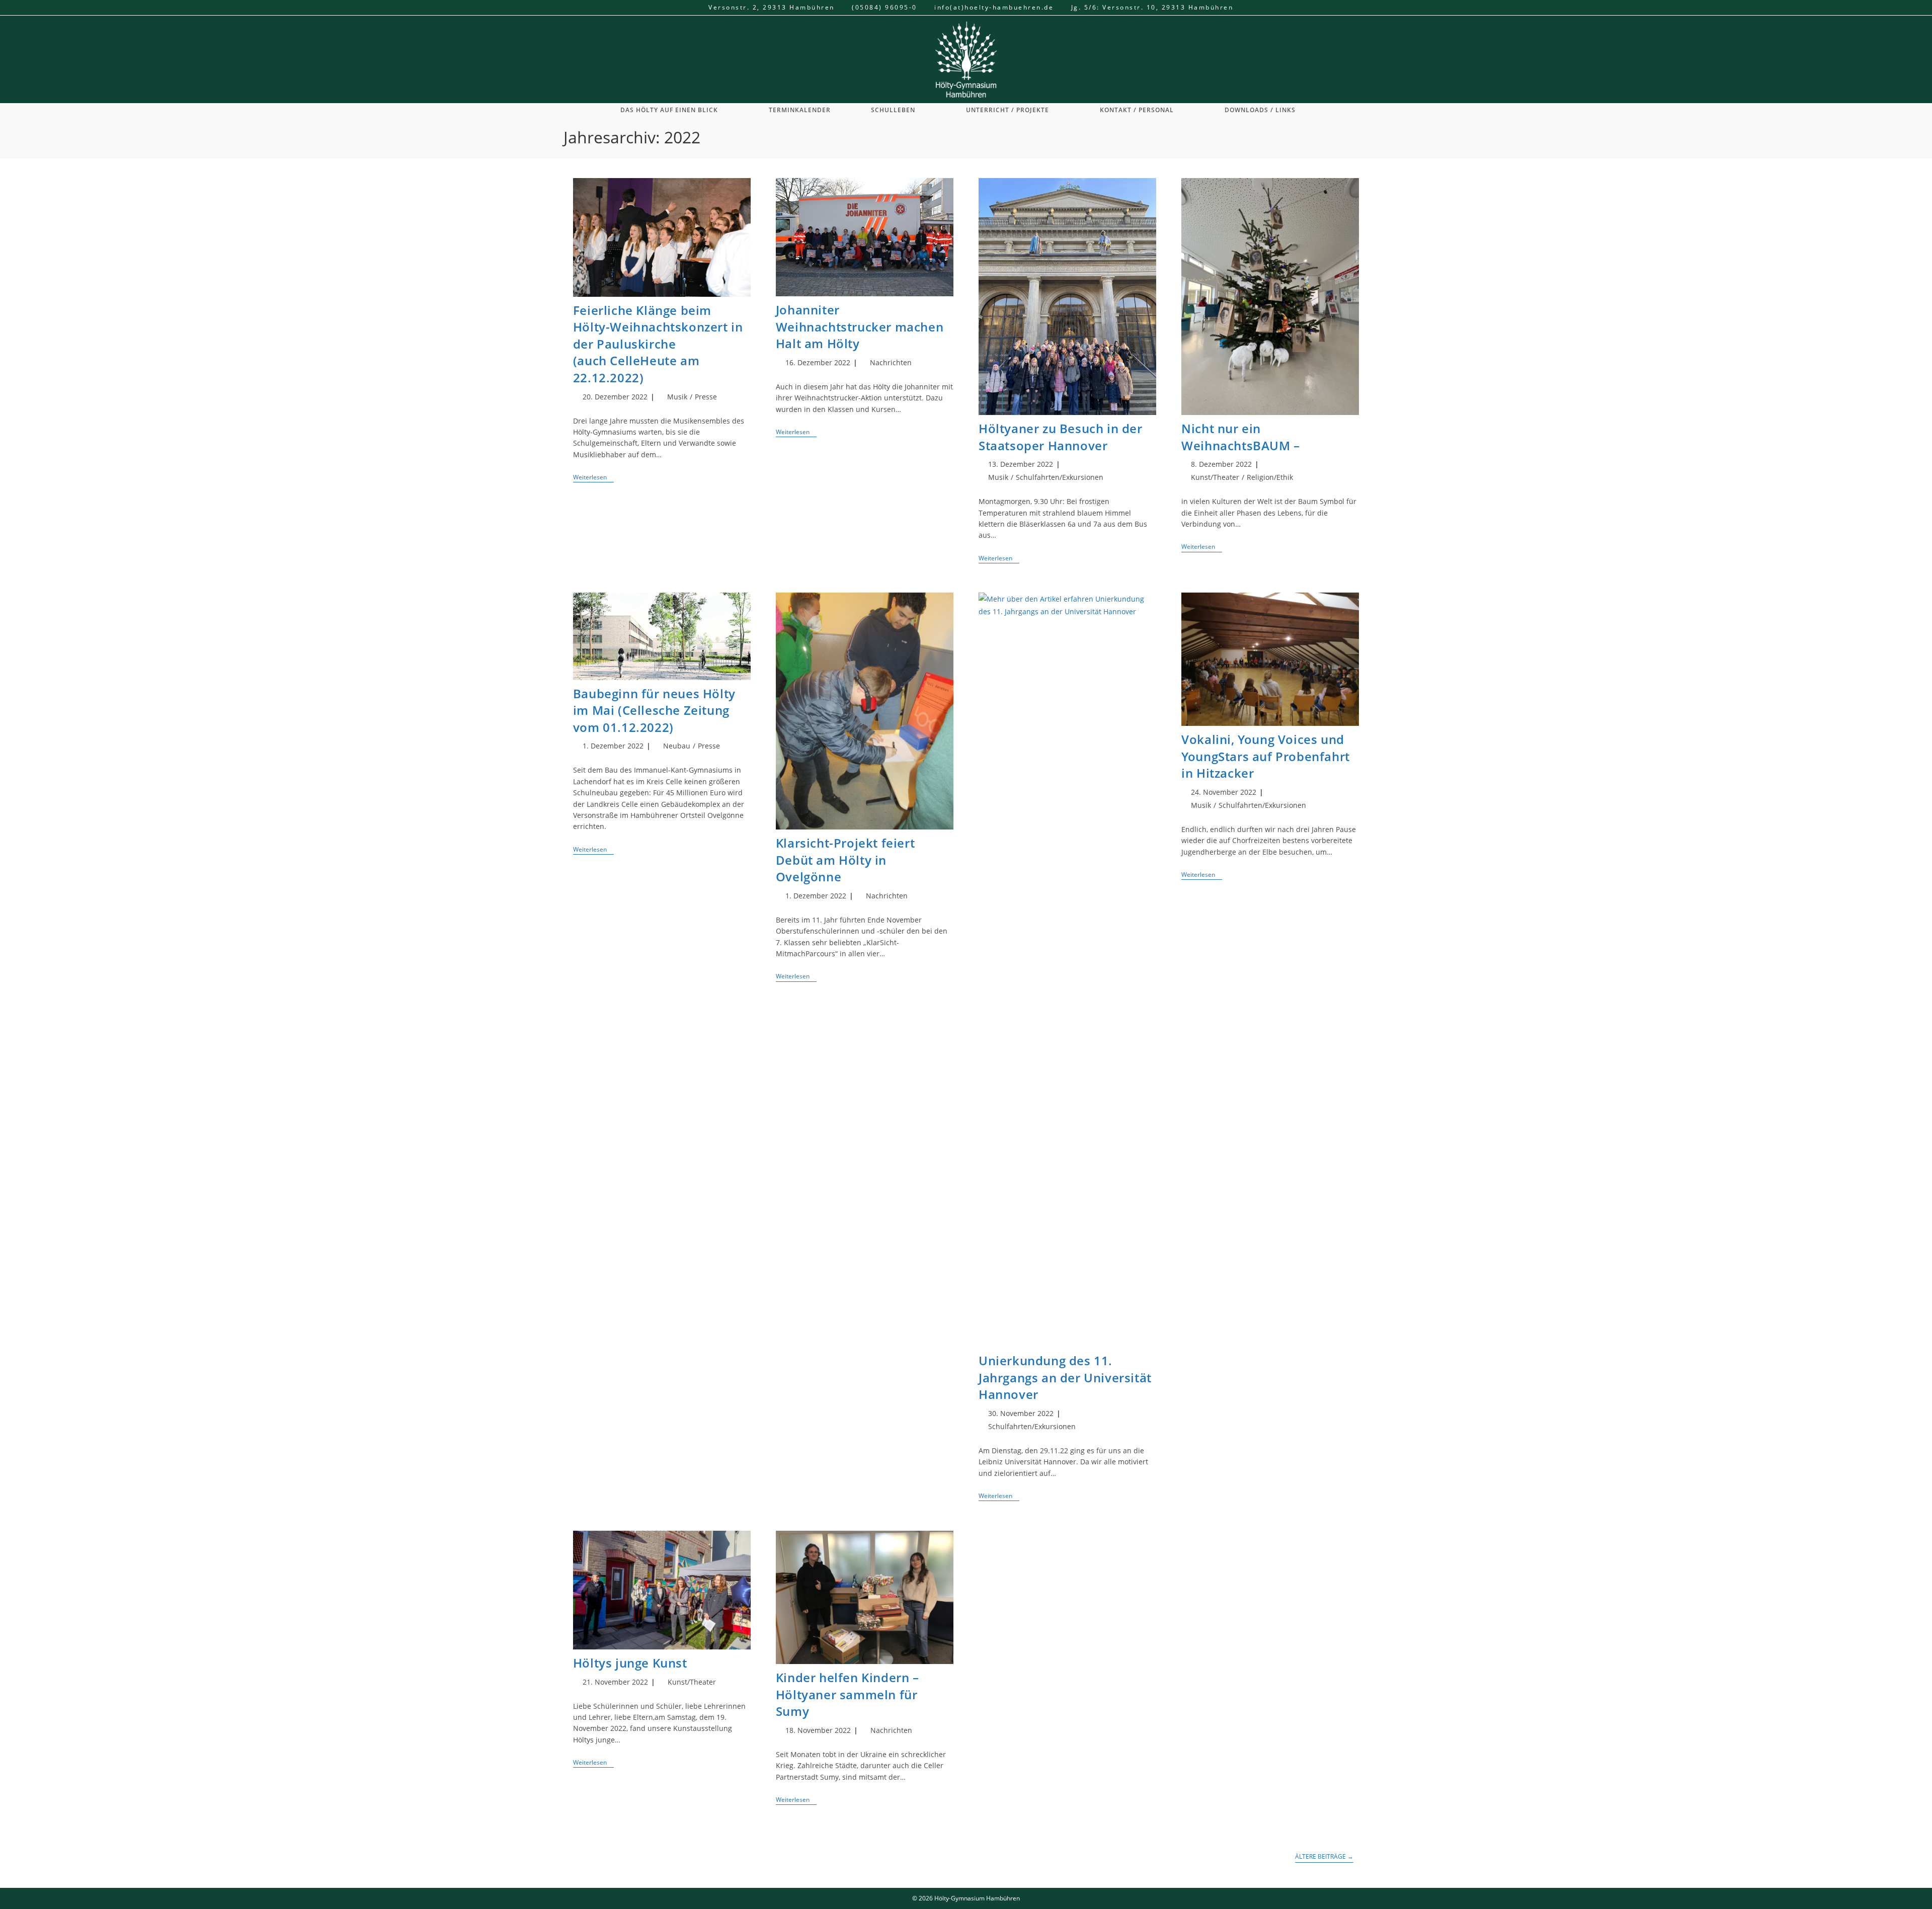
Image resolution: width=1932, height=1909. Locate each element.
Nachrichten (891, 362)
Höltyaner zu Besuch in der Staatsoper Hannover (1061, 437)
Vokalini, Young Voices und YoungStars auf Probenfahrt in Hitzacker (1266, 756)
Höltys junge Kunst (630, 1663)
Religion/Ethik (1270, 477)
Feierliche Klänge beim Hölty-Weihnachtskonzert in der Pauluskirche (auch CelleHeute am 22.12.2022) (658, 344)
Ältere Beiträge (1324, 1857)
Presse (706, 397)
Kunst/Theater (1215, 477)
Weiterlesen (593, 478)
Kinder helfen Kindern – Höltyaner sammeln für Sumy (848, 1694)
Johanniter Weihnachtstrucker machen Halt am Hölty (860, 326)
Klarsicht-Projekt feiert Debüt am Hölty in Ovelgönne (845, 860)
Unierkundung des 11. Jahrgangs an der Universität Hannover (1065, 1377)
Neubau (677, 746)
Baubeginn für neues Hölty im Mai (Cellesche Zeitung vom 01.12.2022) (654, 710)
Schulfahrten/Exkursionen (1060, 477)
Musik (677, 397)
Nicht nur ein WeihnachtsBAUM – (1241, 437)
